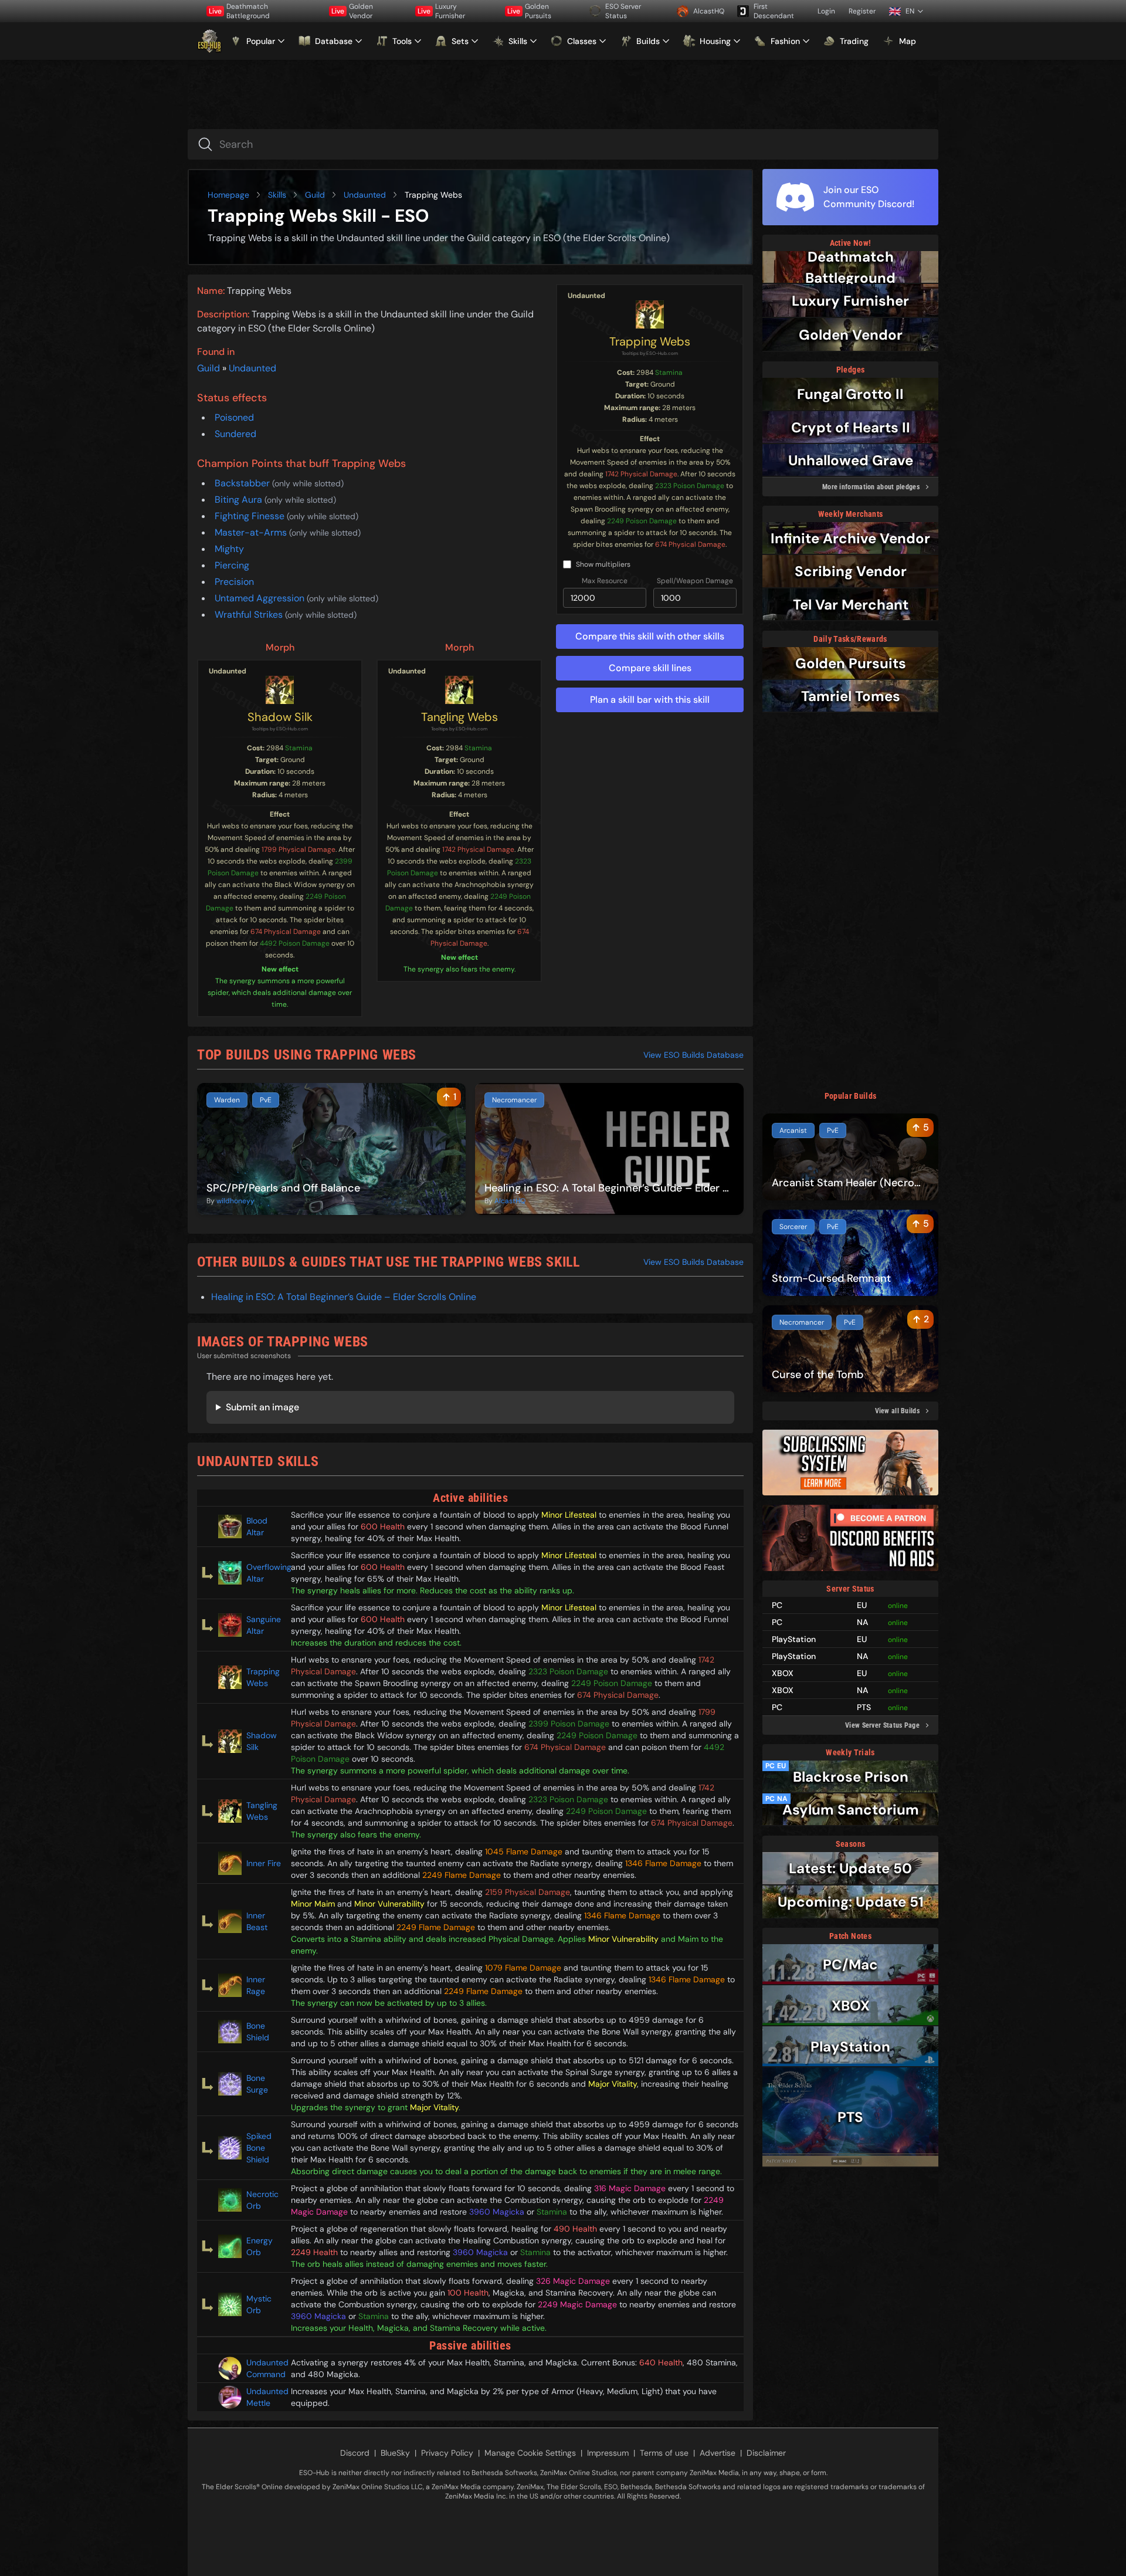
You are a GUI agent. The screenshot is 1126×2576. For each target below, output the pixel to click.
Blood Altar (257, 1526)
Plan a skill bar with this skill (650, 700)
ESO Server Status (623, 11)
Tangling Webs (459, 717)
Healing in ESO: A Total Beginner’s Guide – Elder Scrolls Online (344, 1297)
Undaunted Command (264, 2368)
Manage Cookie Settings (530, 2453)
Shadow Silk (280, 717)
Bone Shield (258, 2032)
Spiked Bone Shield (259, 2148)
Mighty (229, 549)
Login (826, 11)
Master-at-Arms (252, 532)
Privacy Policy (447, 2453)
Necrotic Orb (262, 2200)
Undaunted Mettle (264, 2397)
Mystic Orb (259, 2304)
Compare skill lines (650, 668)
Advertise (718, 2453)
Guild (315, 195)
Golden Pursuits (529, 11)
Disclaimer (766, 2453)
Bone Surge (257, 2084)
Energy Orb (260, 2246)
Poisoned (234, 417)
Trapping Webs (650, 341)
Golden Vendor (352, 11)
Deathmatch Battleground (239, 11)
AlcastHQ (709, 11)
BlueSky (395, 2453)
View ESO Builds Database (693, 1055)
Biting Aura (240, 500)
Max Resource (605, 581)
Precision (234, 582)
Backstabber (243, 483)
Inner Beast (257, 1921)
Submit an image (262, 1407)
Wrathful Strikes (250, 615)
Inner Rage (256, 1985)
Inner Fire (264, 1863)
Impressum (608, 2453)
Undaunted (365, 195)
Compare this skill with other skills (650, 636)
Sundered (235, 434)
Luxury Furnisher (441, 11)
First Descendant (774, 11)
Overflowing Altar (264, 1573)
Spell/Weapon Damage (695, 581)
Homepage (228, 195)
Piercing (232, 565)
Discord (355, 2453)
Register (862, 11)
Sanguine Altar (264, 1625)
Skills (277, 195)
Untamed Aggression (261, 598)
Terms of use (664, 2453)
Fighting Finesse (251, 516)
